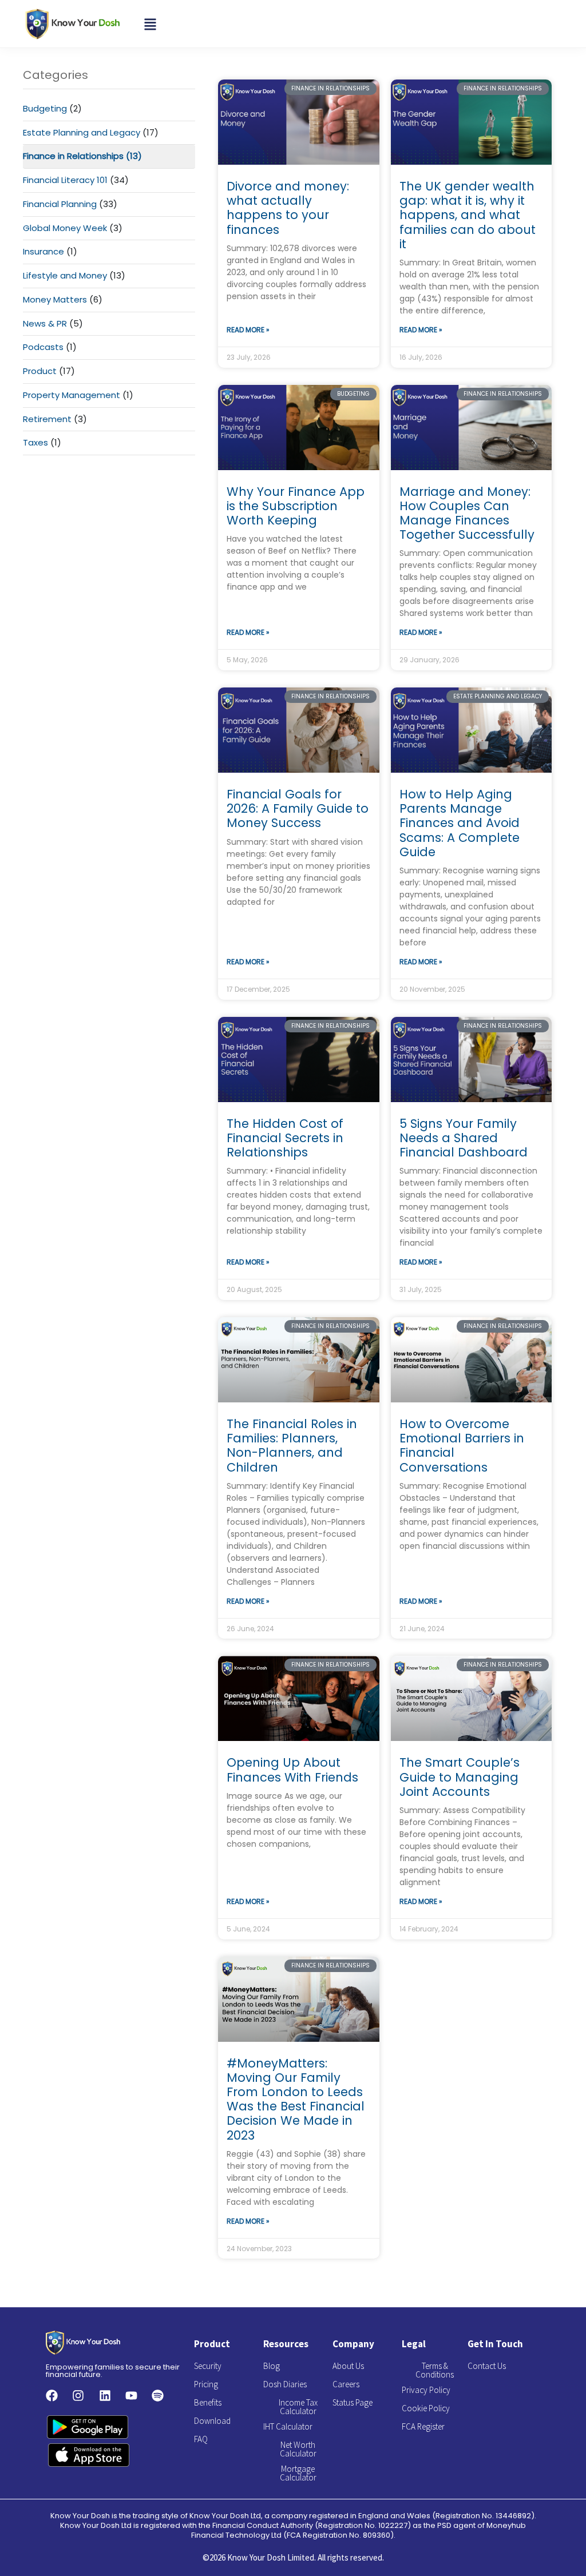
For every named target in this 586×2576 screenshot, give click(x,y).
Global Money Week (65, 228)
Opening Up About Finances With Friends (292, 1770)
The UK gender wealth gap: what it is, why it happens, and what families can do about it (468, 215)
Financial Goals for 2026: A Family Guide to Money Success (298, 808)
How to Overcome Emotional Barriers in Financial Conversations (462, 1446)
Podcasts (43, 347)
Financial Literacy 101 (65, 180)
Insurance (43, 251)
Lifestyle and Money (65, 275)
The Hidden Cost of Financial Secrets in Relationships (285, 1138)
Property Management (72, 395)
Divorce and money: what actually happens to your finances (288, 208)
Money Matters (55, 299)
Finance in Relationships (73, 156)
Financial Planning (60, 204)
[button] (150, 23)
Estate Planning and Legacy (82, 132)
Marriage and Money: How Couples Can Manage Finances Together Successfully (467, 513)
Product (40, 371)
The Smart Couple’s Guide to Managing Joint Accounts (460, 1777)
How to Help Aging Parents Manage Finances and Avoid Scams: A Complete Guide (460, 823)
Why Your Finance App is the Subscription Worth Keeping (296, 506)
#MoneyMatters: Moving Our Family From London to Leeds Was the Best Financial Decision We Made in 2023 (296, 2099)
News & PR (45, 323)
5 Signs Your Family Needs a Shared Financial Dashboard (464, 1138)
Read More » (248, 330)
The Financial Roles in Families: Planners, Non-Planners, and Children (292, 1446)
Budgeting (45, 108)
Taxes (35, 442)
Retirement (47, 419)
